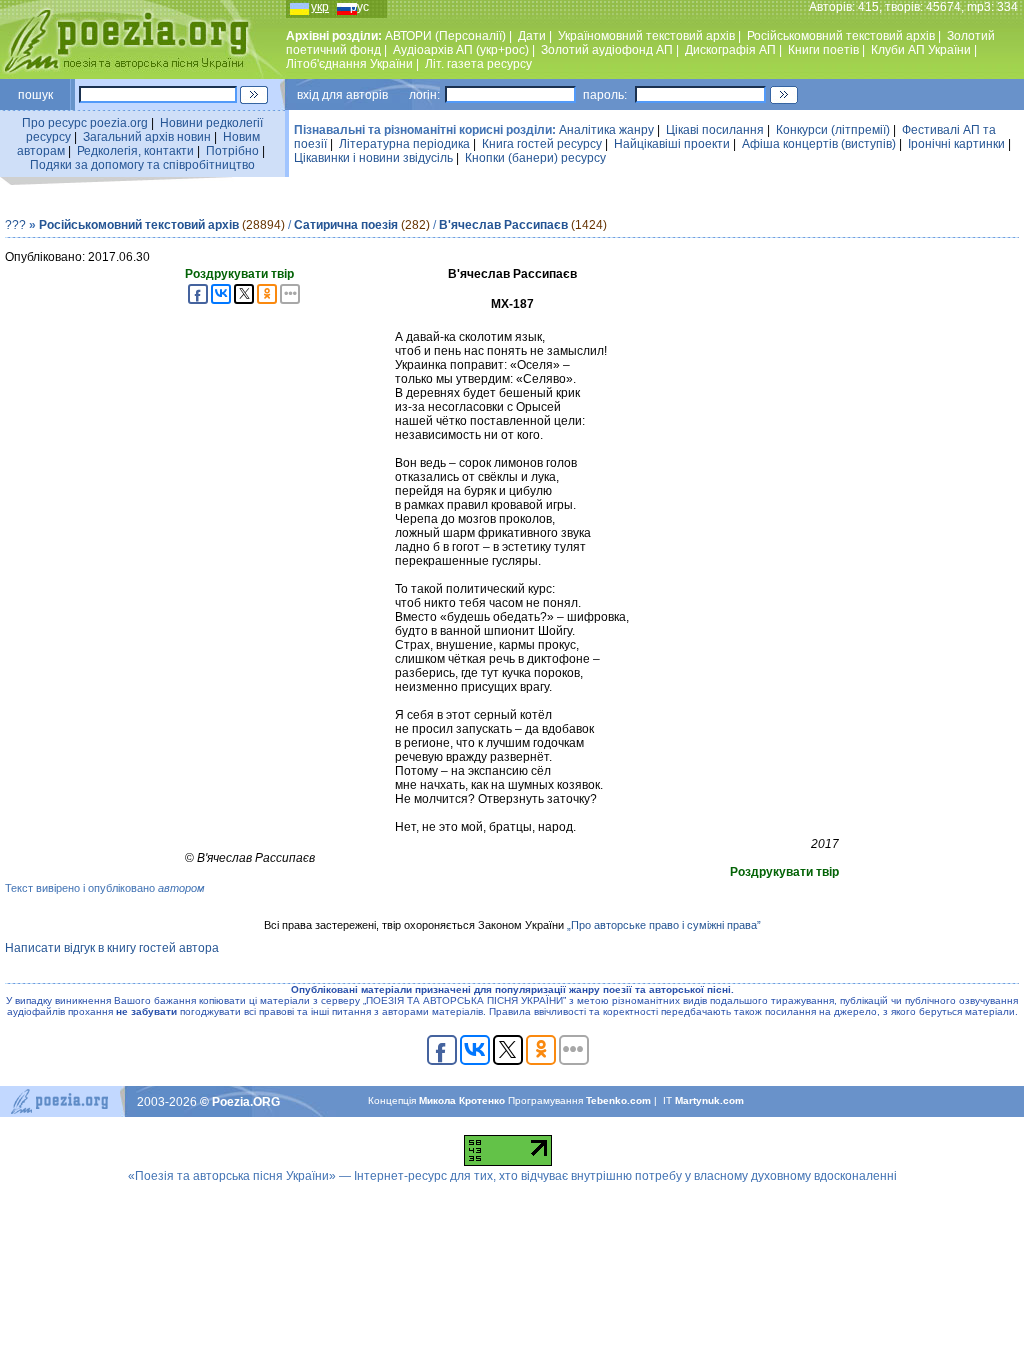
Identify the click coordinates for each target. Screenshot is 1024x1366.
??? (15, 225)
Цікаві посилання (715, 130)
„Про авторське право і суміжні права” (664, 925)
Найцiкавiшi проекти (672, 144)
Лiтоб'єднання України (349, 64)
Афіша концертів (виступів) (819, 144)
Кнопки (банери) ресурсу (535, 158)
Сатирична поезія (346, 225)
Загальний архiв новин (147, 137)
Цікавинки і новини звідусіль (373, 158)
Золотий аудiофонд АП (607, 50)
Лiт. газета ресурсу (478, 64)
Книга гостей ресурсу (542, 144)
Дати (532, 36)
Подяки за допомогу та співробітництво (142, 165)
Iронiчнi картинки (956, 144)
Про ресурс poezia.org (85, 123)
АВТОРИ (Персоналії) (445, 36)
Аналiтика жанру (606, 130)
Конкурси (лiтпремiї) (833, 130)
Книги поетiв (823, 50)
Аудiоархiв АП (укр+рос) (461, 50)
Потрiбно (232, 151)
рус (359, 7)
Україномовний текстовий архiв (646, 36)
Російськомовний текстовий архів (841, 36)
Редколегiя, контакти (135, 151)
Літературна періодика (404, 144)
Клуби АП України (921, 50)
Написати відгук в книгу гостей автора (112, 948)
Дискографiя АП (730, 50)
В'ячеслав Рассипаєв (503, 225)
